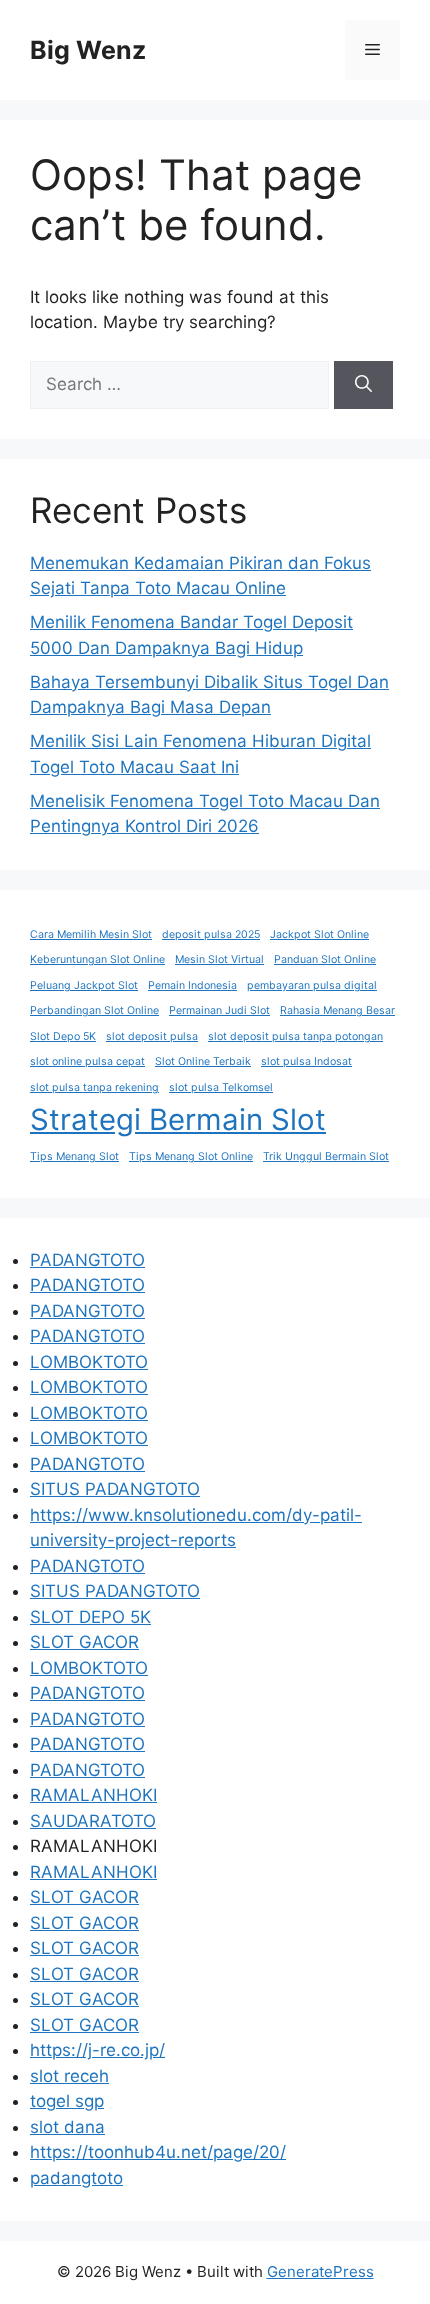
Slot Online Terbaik (203, 1061)
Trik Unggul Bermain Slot (326, 1156)
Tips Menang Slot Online (191, 1156)
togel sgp (67, 2101)
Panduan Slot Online (325, 959)
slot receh (69, 2076)
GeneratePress (320, 2271)
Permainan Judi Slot (219, 1010)
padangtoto (76, 2178)
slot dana (67, 2127)
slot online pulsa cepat (87, 1061)
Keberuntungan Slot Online (97, 959)
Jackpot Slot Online (319, 934)
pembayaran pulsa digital (312, 985)
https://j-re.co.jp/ (97, 2050)
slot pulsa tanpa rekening (94, 1087)
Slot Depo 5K (63, 1036)
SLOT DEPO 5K (90, 1617)
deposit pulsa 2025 (211, 934)
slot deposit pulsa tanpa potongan (295, 1036)
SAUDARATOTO (93, 1821)
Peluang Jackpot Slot (84, 985)
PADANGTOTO (87, 1260)
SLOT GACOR (84, 1642)
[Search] (363, 385)
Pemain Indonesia (192, 985)
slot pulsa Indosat (306, 1061)
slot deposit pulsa (152, 1036)
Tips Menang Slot (74, 1156)
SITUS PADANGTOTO (115, 1489)
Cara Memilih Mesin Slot (91, 934)
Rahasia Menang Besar (337, 1010)
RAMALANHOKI (93, 1795)
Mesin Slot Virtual (219, 959)
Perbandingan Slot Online (94, 1010)
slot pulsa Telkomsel (221, 1087)
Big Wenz (88, 50)
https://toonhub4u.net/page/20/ (158, 2152)
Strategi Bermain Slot (178, 1119)
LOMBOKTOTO (89, 1362)
